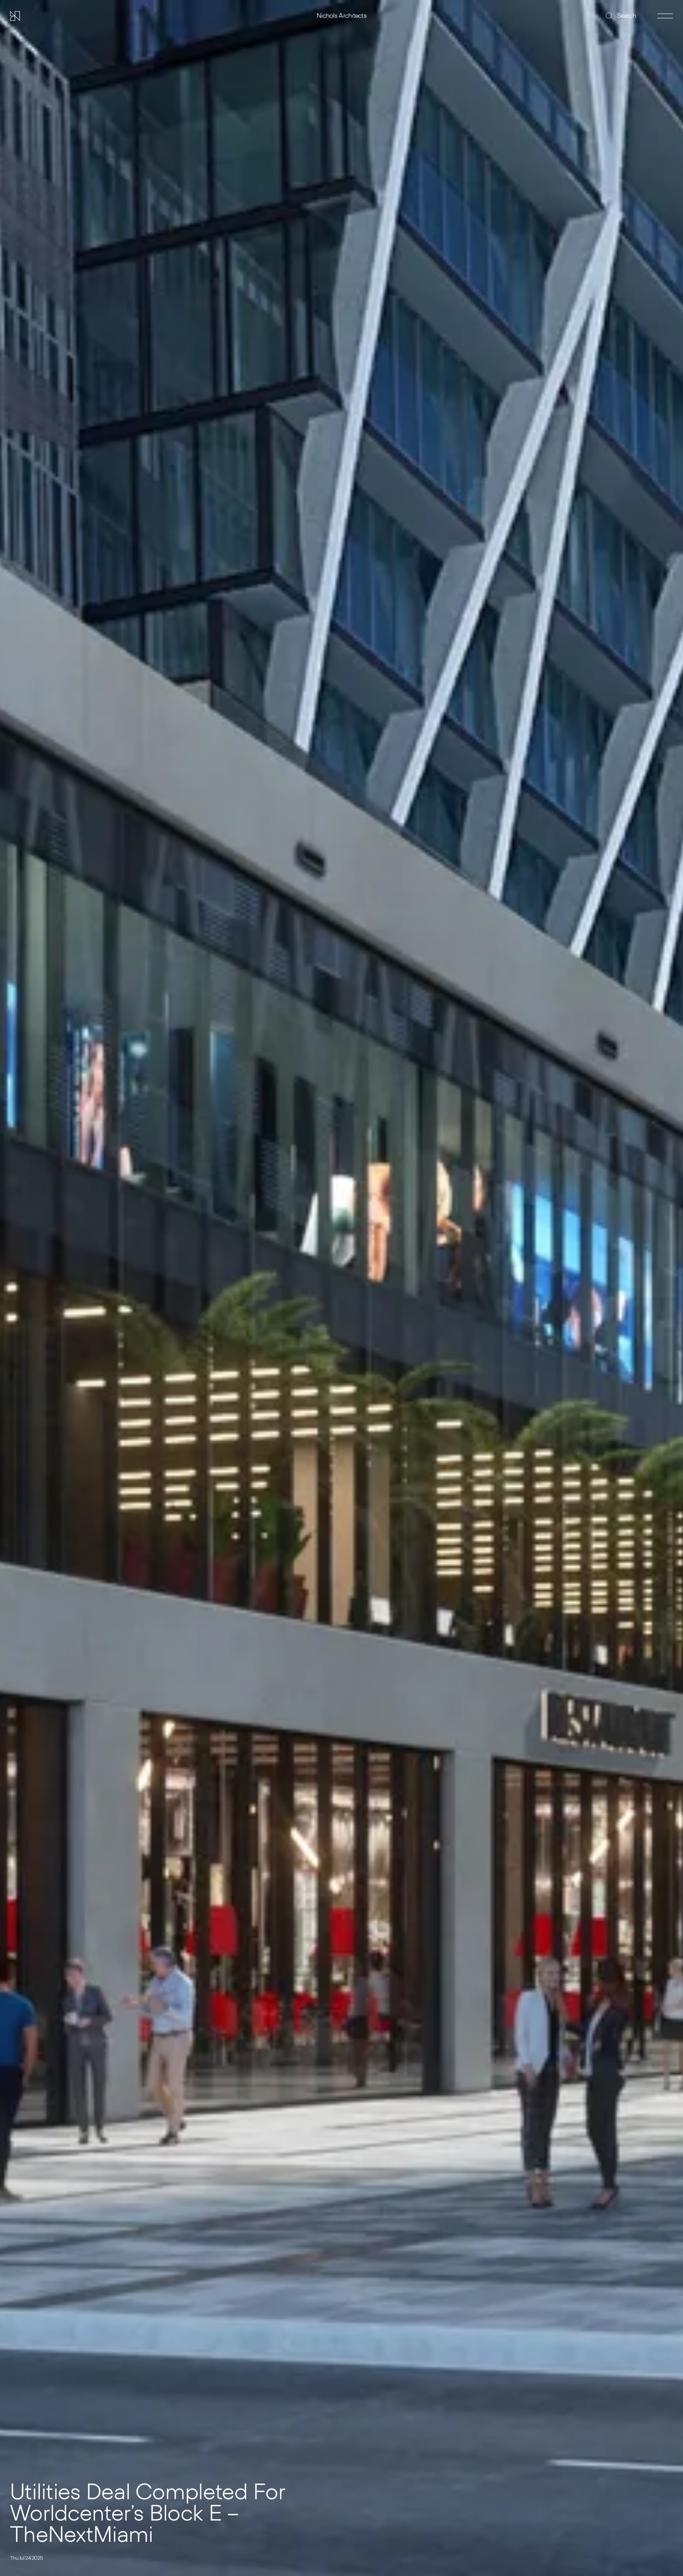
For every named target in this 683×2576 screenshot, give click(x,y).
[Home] (15, 16)
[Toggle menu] (665, 16)
